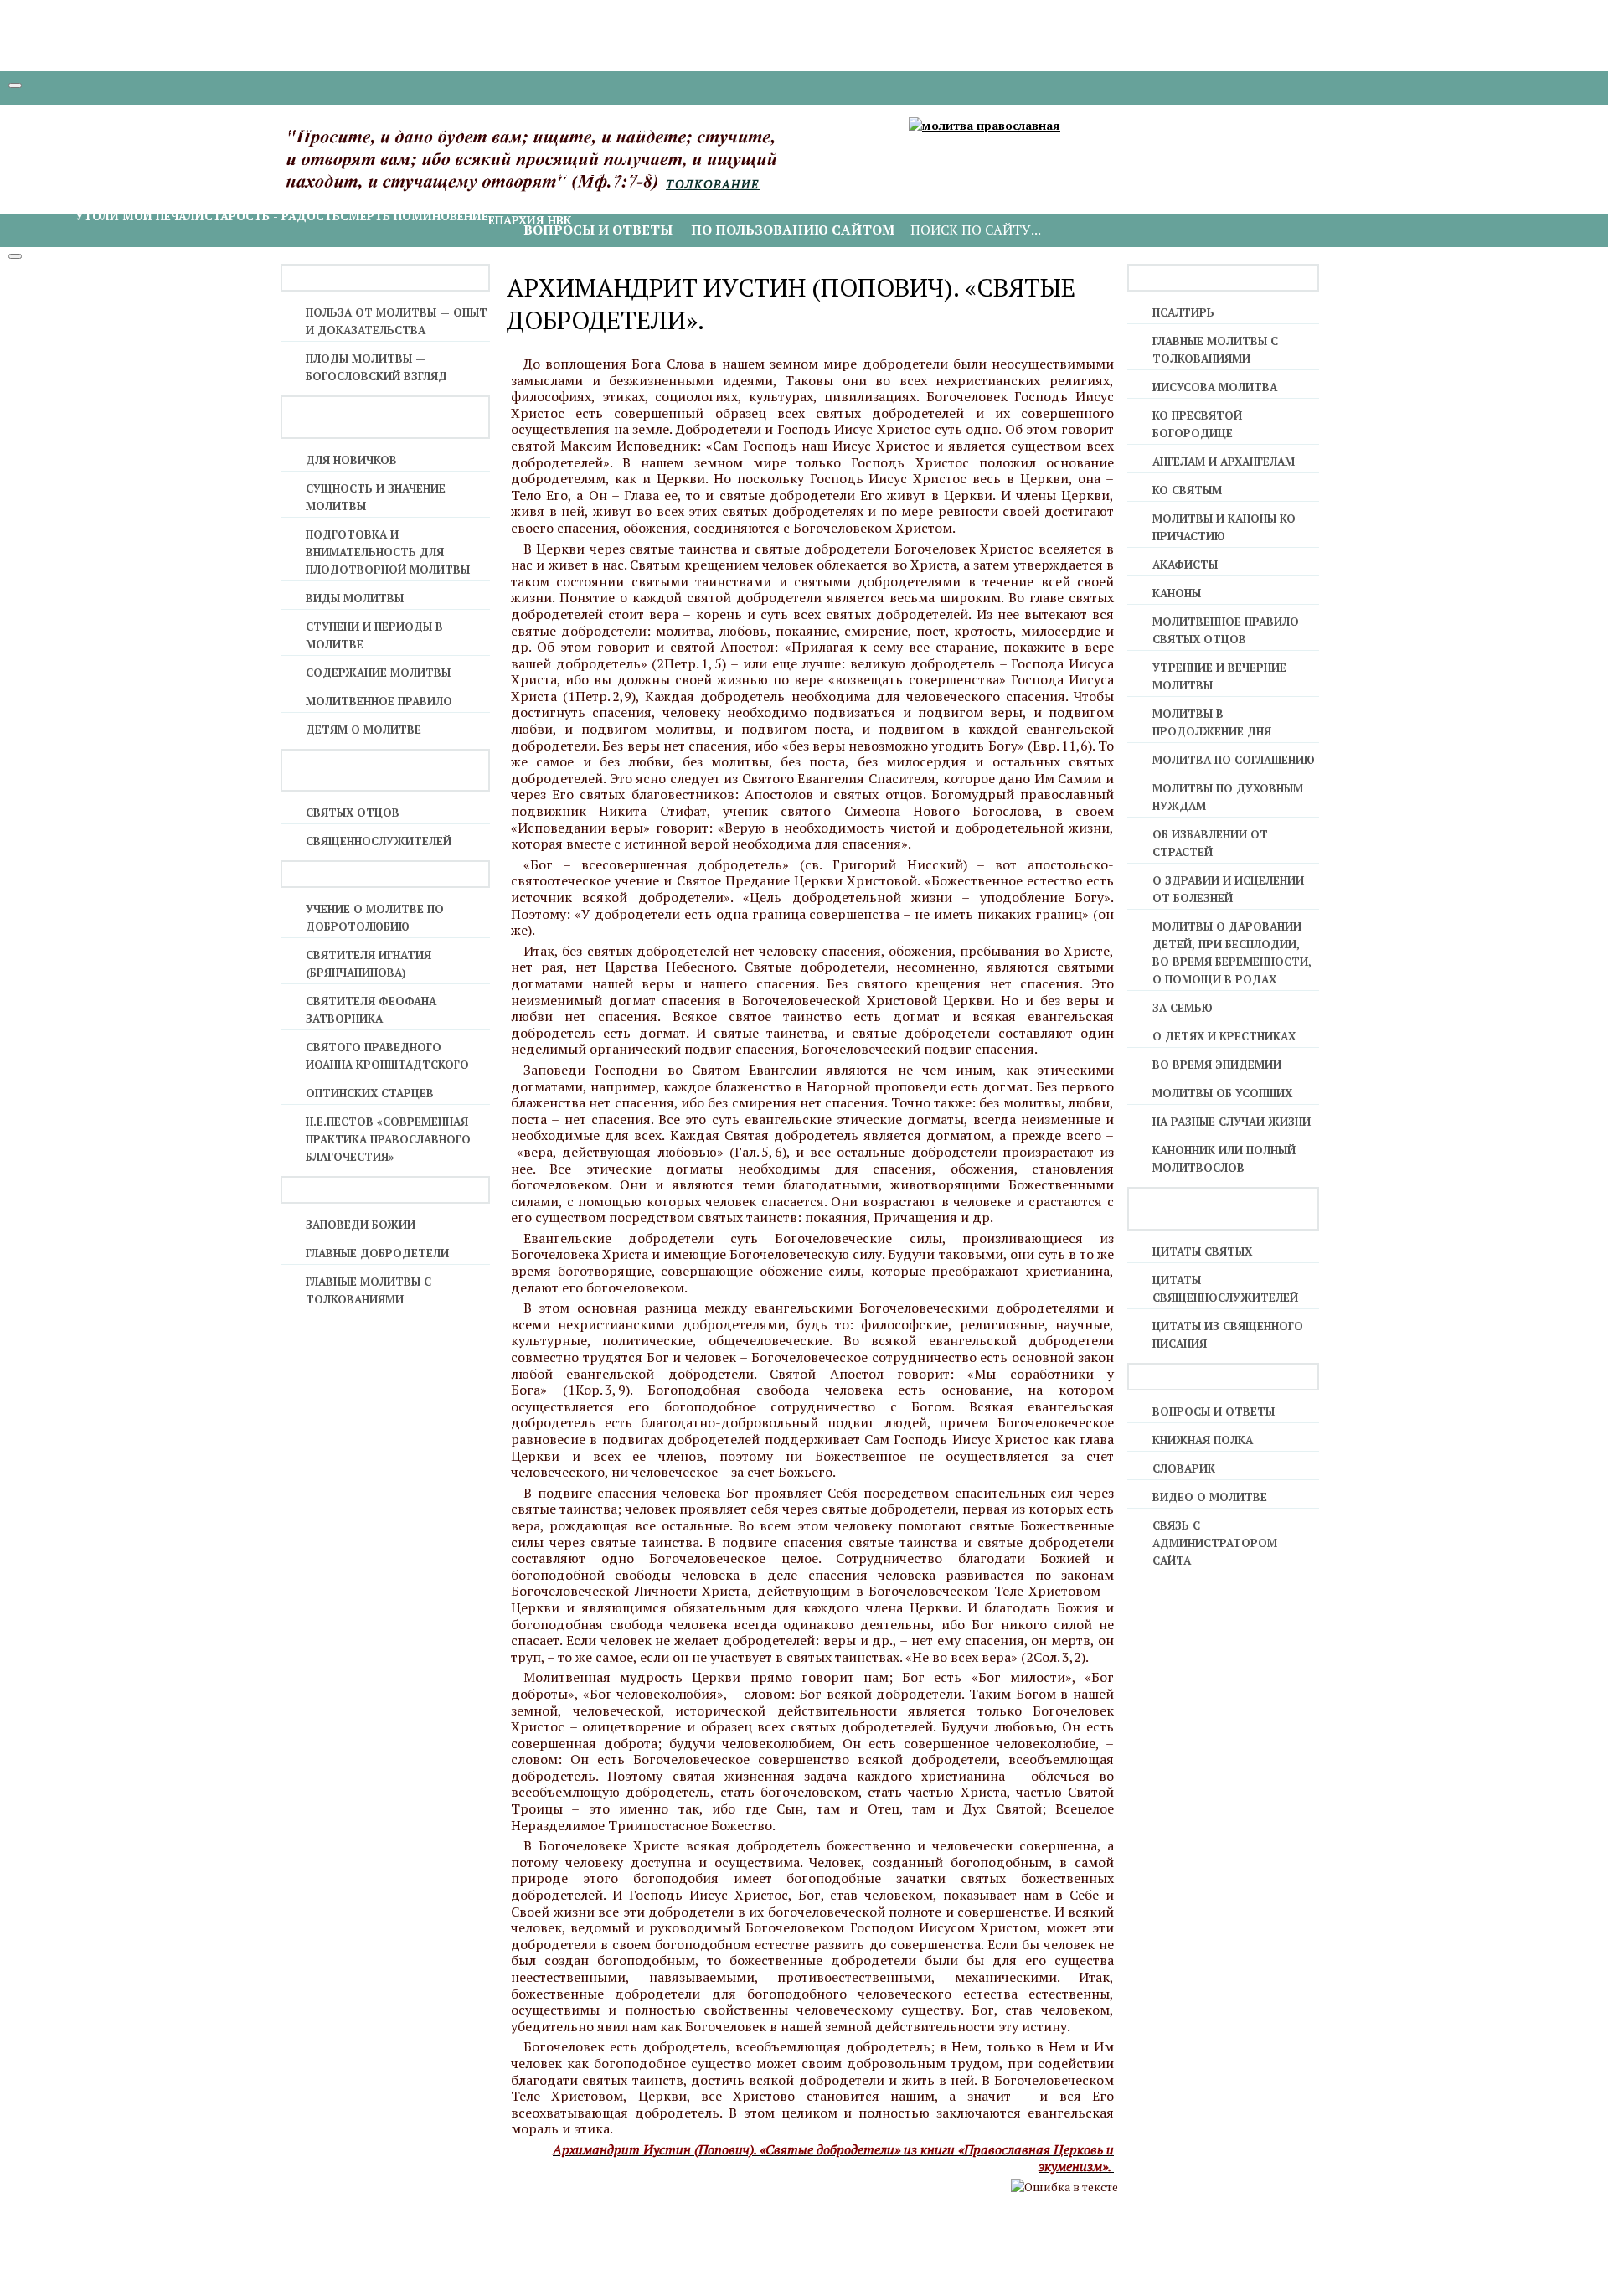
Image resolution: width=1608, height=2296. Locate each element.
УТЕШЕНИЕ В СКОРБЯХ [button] (111, 198)
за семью (1183, 1008)
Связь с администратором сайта (1215, 1543)
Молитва (321, 172)
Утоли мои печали (140, 216)
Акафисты (1185, 565)
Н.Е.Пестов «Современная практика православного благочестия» (388, 1139)
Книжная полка (1203, 1440)
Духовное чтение (231, 172)
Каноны (1177, 593)
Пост (504, 172)
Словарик (1184, 1468)
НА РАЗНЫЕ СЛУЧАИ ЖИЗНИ (1232, 1122)
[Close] (15, 256)
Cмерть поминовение (414, 216)
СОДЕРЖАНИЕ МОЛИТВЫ (378, 673)
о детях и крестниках (1224, 1036)
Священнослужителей (379, 841)
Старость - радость (272, 216)
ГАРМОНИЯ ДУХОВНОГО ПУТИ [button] (135, 155)
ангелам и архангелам (1224, 462)
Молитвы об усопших (1222, 1093)
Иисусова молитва (420, 172)
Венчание (871, 129)
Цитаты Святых (1202, 1251)
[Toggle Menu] (15, 85)
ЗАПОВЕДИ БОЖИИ (361, 1225)
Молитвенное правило (379, 701)
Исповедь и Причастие (350, 129)
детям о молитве (363, 730)
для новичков (351, 460)
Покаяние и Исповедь (503, 129)
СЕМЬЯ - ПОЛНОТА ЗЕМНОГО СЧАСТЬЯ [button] (1149, 155)
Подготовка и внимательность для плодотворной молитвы (388, 552)
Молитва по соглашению (1234, 760)
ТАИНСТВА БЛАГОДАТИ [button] (114, 111)
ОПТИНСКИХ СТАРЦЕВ (370, 1093)
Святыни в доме (925, 172)
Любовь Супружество (1139, 172)
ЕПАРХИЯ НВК (530, 220)
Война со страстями (796, 172)
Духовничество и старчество (623, 172)
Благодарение (124, 172)
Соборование (794, 129)
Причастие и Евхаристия (663, 129)
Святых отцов (353, 813)
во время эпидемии (1217, 1065)
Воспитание (1255, 172)
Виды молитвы (355, 598)
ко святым (1187, 490)
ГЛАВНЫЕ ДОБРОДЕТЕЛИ (377, 1253)
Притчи (1007, 172)
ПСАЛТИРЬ (1183, 312)
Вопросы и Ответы (1214, 1411)
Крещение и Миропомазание (174, 129)
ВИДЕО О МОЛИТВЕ (1210, 1497)
